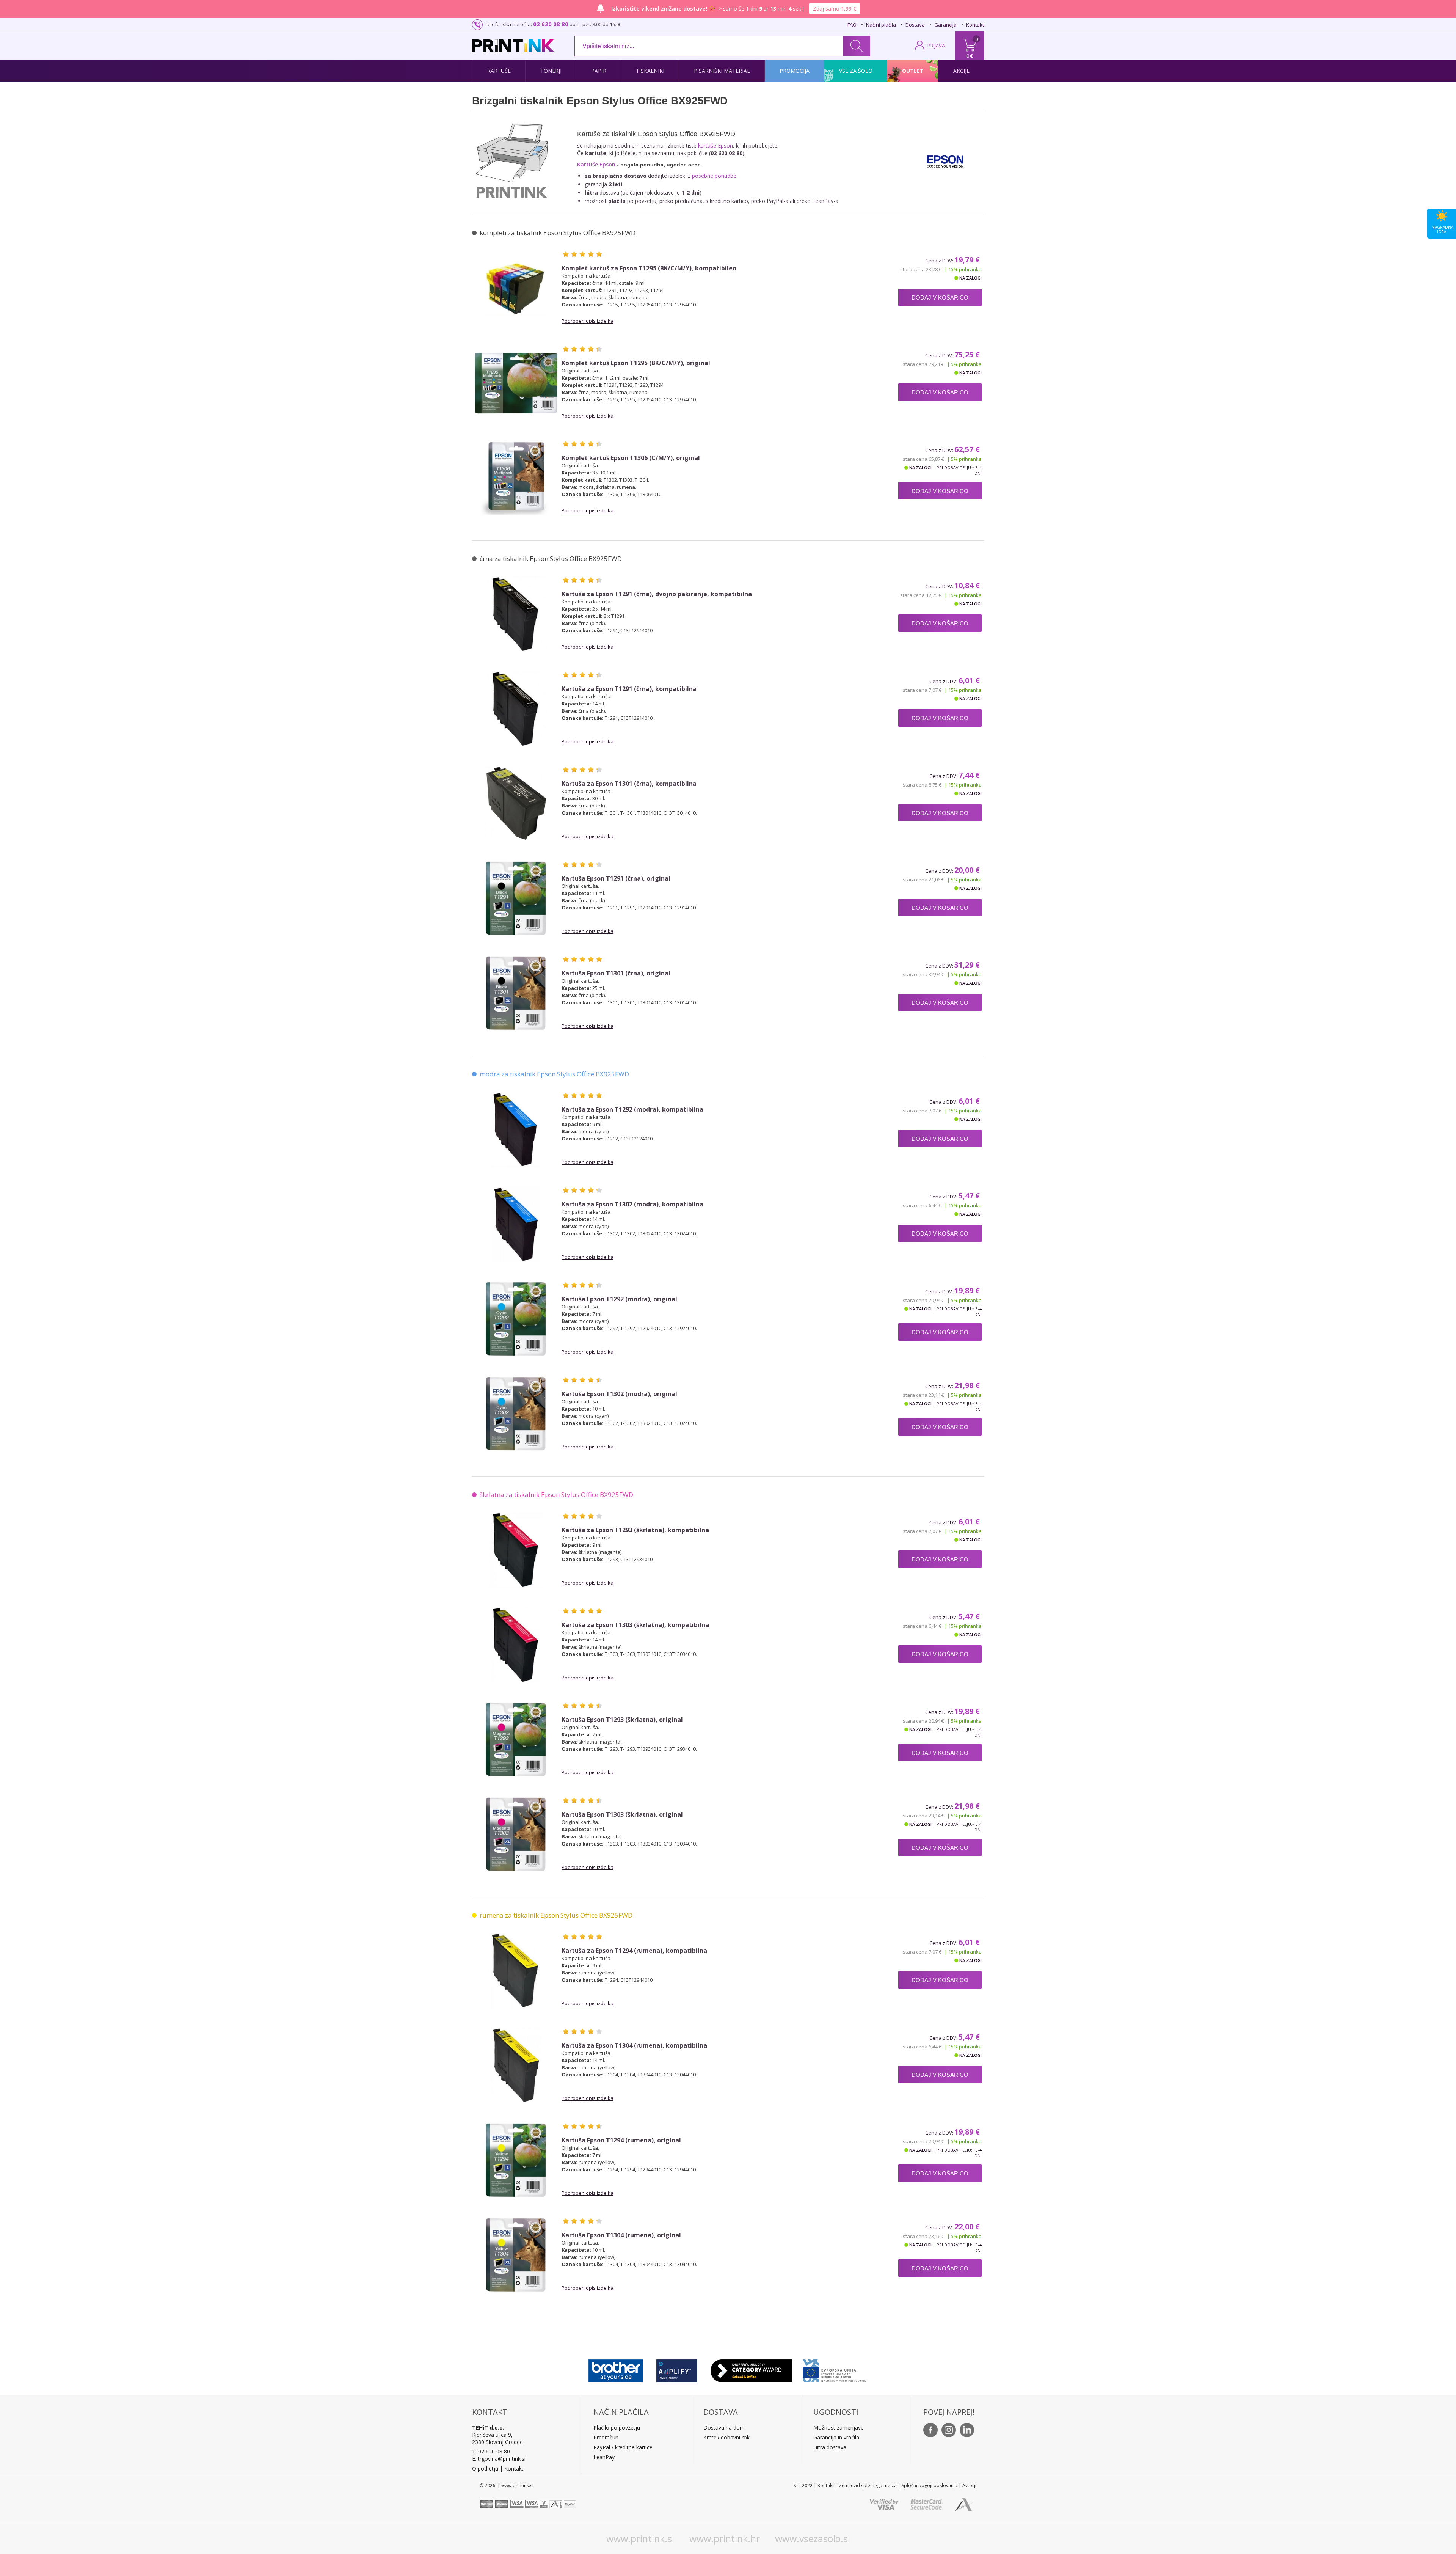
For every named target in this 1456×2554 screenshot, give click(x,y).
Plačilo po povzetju (617, 2428)
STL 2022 (803, 2486)
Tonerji (551, 71)
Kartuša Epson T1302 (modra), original (619, 1394)
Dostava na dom (724, 2428)
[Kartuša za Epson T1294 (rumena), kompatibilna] (516, 1971)
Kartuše (499, 71)
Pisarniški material (722, 71)
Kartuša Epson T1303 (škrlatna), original (622, 1815)
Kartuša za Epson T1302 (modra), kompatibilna (632, 1204)
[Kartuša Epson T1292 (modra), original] (516, 1319)
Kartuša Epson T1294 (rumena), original (621, 2140)
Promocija (795, 71)
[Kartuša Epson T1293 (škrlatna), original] (516, 1740)
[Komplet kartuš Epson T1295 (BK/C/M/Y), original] (516, 383)
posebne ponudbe (714, 176)
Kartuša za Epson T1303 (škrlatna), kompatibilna (635, 1625)
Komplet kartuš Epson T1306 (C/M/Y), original (631, 458)
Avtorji (969, 2486)
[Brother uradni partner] (616, 2369)
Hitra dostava (830, 2447)
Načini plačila (881, 25)
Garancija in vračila (836, 2437)
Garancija (945, 25)
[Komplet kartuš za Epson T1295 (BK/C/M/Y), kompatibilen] (516, 288)
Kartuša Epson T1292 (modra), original (619, 1299)
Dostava (915, 25)
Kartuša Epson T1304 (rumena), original (621, 2235)
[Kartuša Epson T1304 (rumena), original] (516, 2255)
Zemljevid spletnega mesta (868, 2486)
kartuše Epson (715, 145)
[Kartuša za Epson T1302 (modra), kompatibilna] (516, 1224)
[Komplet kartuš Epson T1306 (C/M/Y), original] (516, 478)
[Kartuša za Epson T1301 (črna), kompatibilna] (516, 804)
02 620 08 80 (551, 24)
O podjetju (485, 2468)
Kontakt (975, 25)
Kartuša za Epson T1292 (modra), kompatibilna (632, 1110)
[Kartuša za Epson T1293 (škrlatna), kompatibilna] (516, 1550)
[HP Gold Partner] (677, 2369)
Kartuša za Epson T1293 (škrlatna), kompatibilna (635, 1530)
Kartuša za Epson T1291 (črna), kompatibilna (629, 689)
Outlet (913, 71)
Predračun (606, 2437)
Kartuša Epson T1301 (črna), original (616, 973)
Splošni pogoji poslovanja (930, 2486)
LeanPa (603, 2457)
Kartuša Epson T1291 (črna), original (616, 879)
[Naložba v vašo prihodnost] (835, 2369)
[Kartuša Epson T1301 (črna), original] (516, 993)
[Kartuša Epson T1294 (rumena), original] (516, 2160)
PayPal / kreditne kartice (623, 2447)
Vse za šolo (856, 71)
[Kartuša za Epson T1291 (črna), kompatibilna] (516, 709)
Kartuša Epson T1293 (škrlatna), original (622, 1720)
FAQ (852, 25)
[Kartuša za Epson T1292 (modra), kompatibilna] (516, 1129)
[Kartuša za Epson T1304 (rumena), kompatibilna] (516, 2066)
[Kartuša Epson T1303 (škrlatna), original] (516, 1835)
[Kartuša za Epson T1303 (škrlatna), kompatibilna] (516, 1645)
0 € (970, 56)
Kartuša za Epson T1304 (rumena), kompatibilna (634, 2046)
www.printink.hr (725, 2538)
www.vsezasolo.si (813, 2538)
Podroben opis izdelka (588, 321)
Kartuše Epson (596, 164)
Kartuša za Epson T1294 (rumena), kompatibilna (634, 1951)
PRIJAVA (936, 46)
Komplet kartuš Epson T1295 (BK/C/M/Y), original (636, 363)
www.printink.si (640, 2538)
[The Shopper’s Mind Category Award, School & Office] (751, 2369)
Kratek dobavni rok (726, 2437)
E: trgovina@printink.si (499, 2459)
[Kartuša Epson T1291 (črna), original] (516, 898)
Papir (599, 71)
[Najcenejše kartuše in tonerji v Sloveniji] (513, 46)
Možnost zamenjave (839, 2428)
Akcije (961, 71)
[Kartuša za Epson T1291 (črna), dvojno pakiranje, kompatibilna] (516, 614)
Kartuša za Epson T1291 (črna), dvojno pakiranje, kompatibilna (657, 594)
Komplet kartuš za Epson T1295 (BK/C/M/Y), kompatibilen (649, 268)
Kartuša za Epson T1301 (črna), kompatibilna (629, 784)
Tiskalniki (650, 71)
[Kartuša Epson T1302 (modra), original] (516, 1414)
